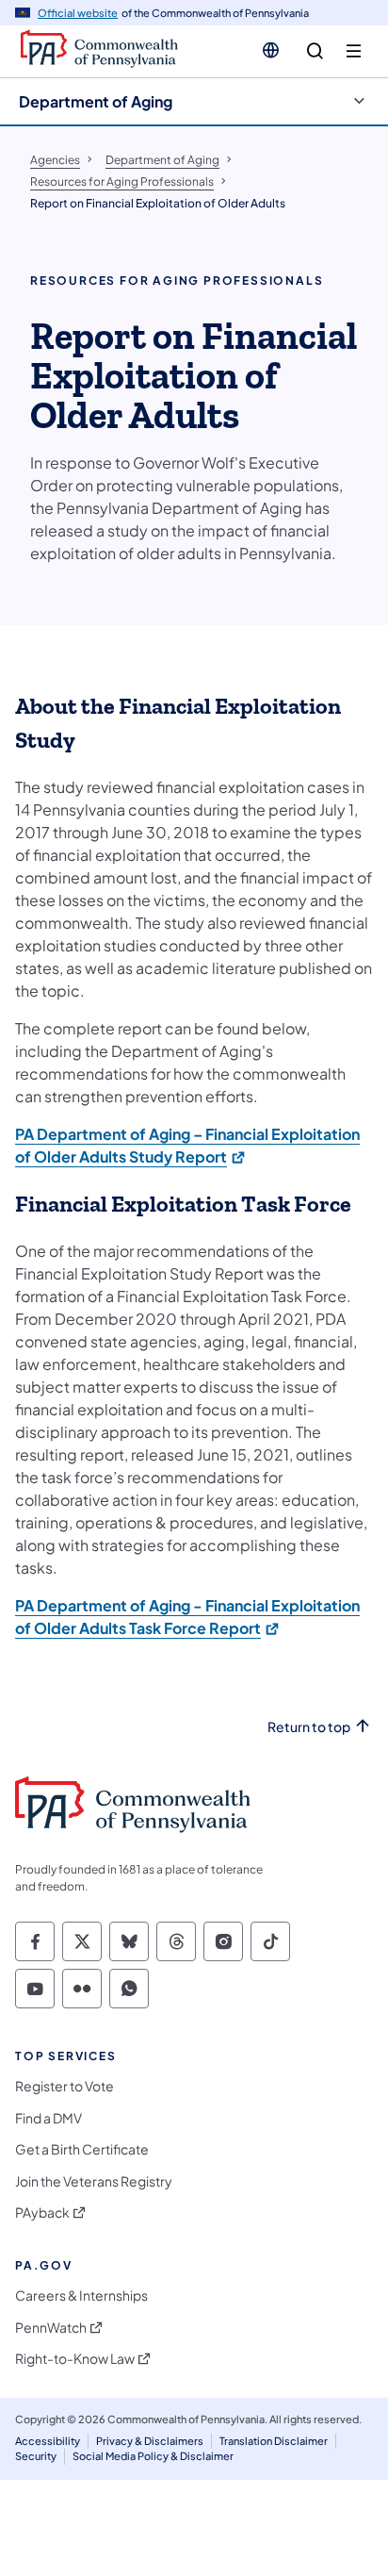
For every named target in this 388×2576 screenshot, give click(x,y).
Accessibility (48, 2441)
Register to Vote (65, 2086)
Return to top (309, 1727)
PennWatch (51, 2328)
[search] (315, 51)
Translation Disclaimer (274, 2441)
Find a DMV (48, 2118)
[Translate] (271, 50)
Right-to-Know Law (75, 2359)
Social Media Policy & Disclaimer (153, 2456)
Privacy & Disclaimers (150, 2441)
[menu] (354, 51)
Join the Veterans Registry (94, 2181)
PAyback (42, 2213)
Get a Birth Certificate (82, 2149)
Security (36, 2456)
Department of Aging (96, 101)
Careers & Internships (81, 2295)
